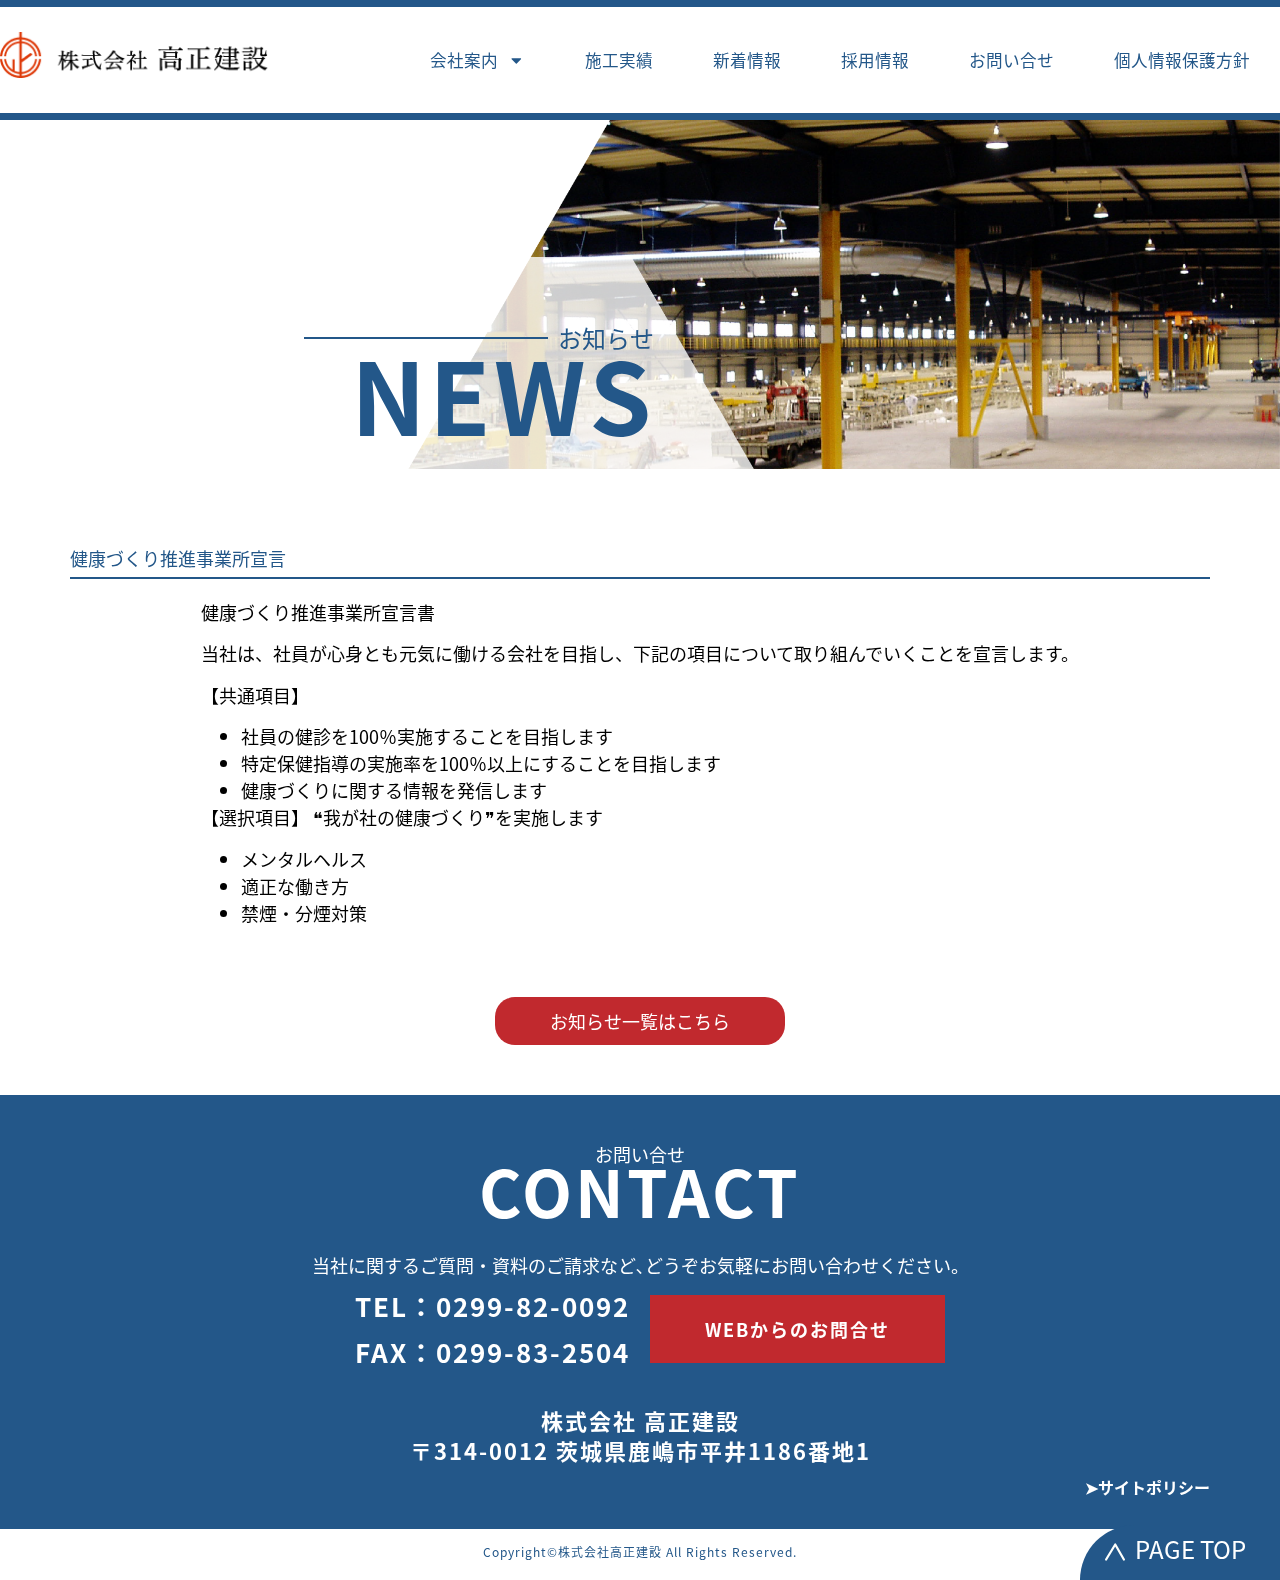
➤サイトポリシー (1147, 1487)
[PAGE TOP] (1115, 1552)
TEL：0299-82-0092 (492, 1305)
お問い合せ (1011, 60)
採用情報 (875, 60)
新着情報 (747, 60)
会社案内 (464, 60)
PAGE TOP (1190, 1548)
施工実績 (619, 60)
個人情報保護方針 (1182, 60)
